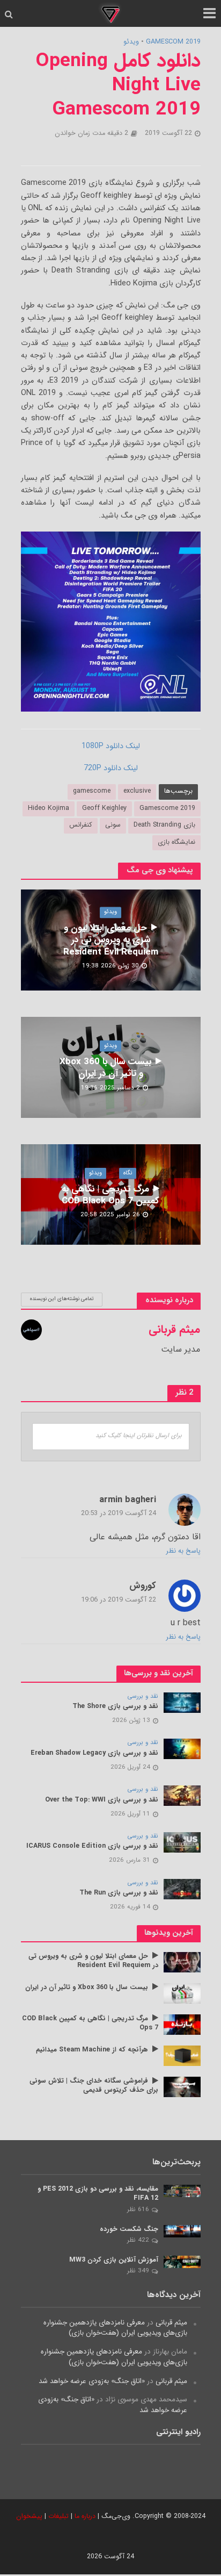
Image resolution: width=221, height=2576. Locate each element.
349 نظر (138, 2271)
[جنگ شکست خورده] (182, 2231)
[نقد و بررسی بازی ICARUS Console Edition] (182, 1842)
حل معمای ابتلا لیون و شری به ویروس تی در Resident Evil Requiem (111, 940)
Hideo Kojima (49, 808)
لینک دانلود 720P (111, 768)
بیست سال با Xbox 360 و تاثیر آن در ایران (105, 1068)
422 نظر (138, 2240)
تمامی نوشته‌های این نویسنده (62, 1299)
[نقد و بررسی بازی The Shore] (182, 1702)
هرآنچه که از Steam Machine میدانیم (92, 2050)
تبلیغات (58, 2516)
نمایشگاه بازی (176, 842)
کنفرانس (81, 825)
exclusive (137, 791)
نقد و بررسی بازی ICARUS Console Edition (92, 1846)
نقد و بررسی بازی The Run (119, 1893)
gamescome (92, 791)
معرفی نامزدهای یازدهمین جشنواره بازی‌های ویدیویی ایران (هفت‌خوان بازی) (115, 2328)
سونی (113, 825)
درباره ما (85, 2516)
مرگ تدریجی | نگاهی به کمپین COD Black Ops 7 (110, 1195)
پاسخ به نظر (183, 1551)
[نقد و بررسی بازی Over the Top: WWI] (182, 1795)
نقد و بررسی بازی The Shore (115, 1707)
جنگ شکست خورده (129, 2230)
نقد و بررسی (143, 1697)
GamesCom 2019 (173, 42)
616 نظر (138, 2209)
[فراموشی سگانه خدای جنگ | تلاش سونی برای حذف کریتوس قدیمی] (182, 2087)
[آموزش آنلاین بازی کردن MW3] (182, 2262)
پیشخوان (29, 2516)
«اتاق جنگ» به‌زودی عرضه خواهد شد (92, 2381)
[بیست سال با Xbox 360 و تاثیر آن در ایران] (182, 1993)
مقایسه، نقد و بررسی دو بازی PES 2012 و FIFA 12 (98, 2194)
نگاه (128, 1173)
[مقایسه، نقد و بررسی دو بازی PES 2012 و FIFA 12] (182, 2191)
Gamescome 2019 (167, 808)
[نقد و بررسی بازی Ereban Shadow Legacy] (182, 1749)
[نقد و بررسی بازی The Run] (182, 1889)
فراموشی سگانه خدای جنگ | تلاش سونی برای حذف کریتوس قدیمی (94, 2086)
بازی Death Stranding (164, 825)
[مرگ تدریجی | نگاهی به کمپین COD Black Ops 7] (182, 2024)
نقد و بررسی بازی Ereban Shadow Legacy (94, 1753)
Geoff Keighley (104, 808)
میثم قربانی (171, 2323)
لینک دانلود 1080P (111, 746)
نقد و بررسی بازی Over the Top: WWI (102, 1800)
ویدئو (131, 42)
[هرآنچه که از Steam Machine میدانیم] (182, 2055)
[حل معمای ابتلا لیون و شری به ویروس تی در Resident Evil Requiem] (182, 1962)
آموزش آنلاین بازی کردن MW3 (114, 2260)
